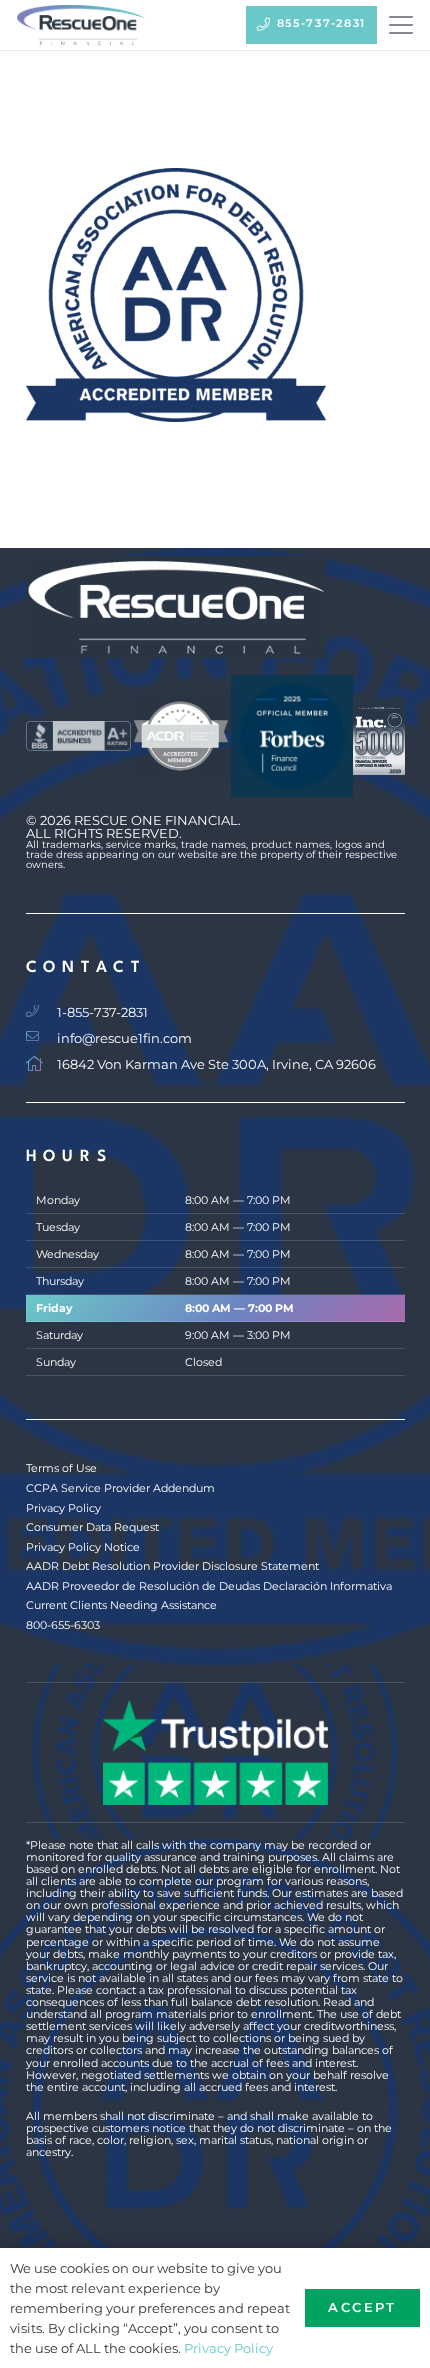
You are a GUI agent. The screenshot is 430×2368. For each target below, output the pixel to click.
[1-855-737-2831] (42, 1011)
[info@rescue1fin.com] (42, 1037)
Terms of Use (61, 1468)
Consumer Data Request (92, 1527)
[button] (400, 25)
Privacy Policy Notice (83, 1547)
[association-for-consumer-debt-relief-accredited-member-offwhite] (181, 736)
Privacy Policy (63, 1508)
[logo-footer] (215, 607)
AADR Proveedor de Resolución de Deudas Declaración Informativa (209, 1586)
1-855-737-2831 (102, 1012)
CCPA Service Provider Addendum (120, 1488)
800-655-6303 (63, 1625)
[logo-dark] (81, 25)
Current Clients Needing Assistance (121, 1605)
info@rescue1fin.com (124, 1038)
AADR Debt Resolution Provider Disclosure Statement (172, 1566)
